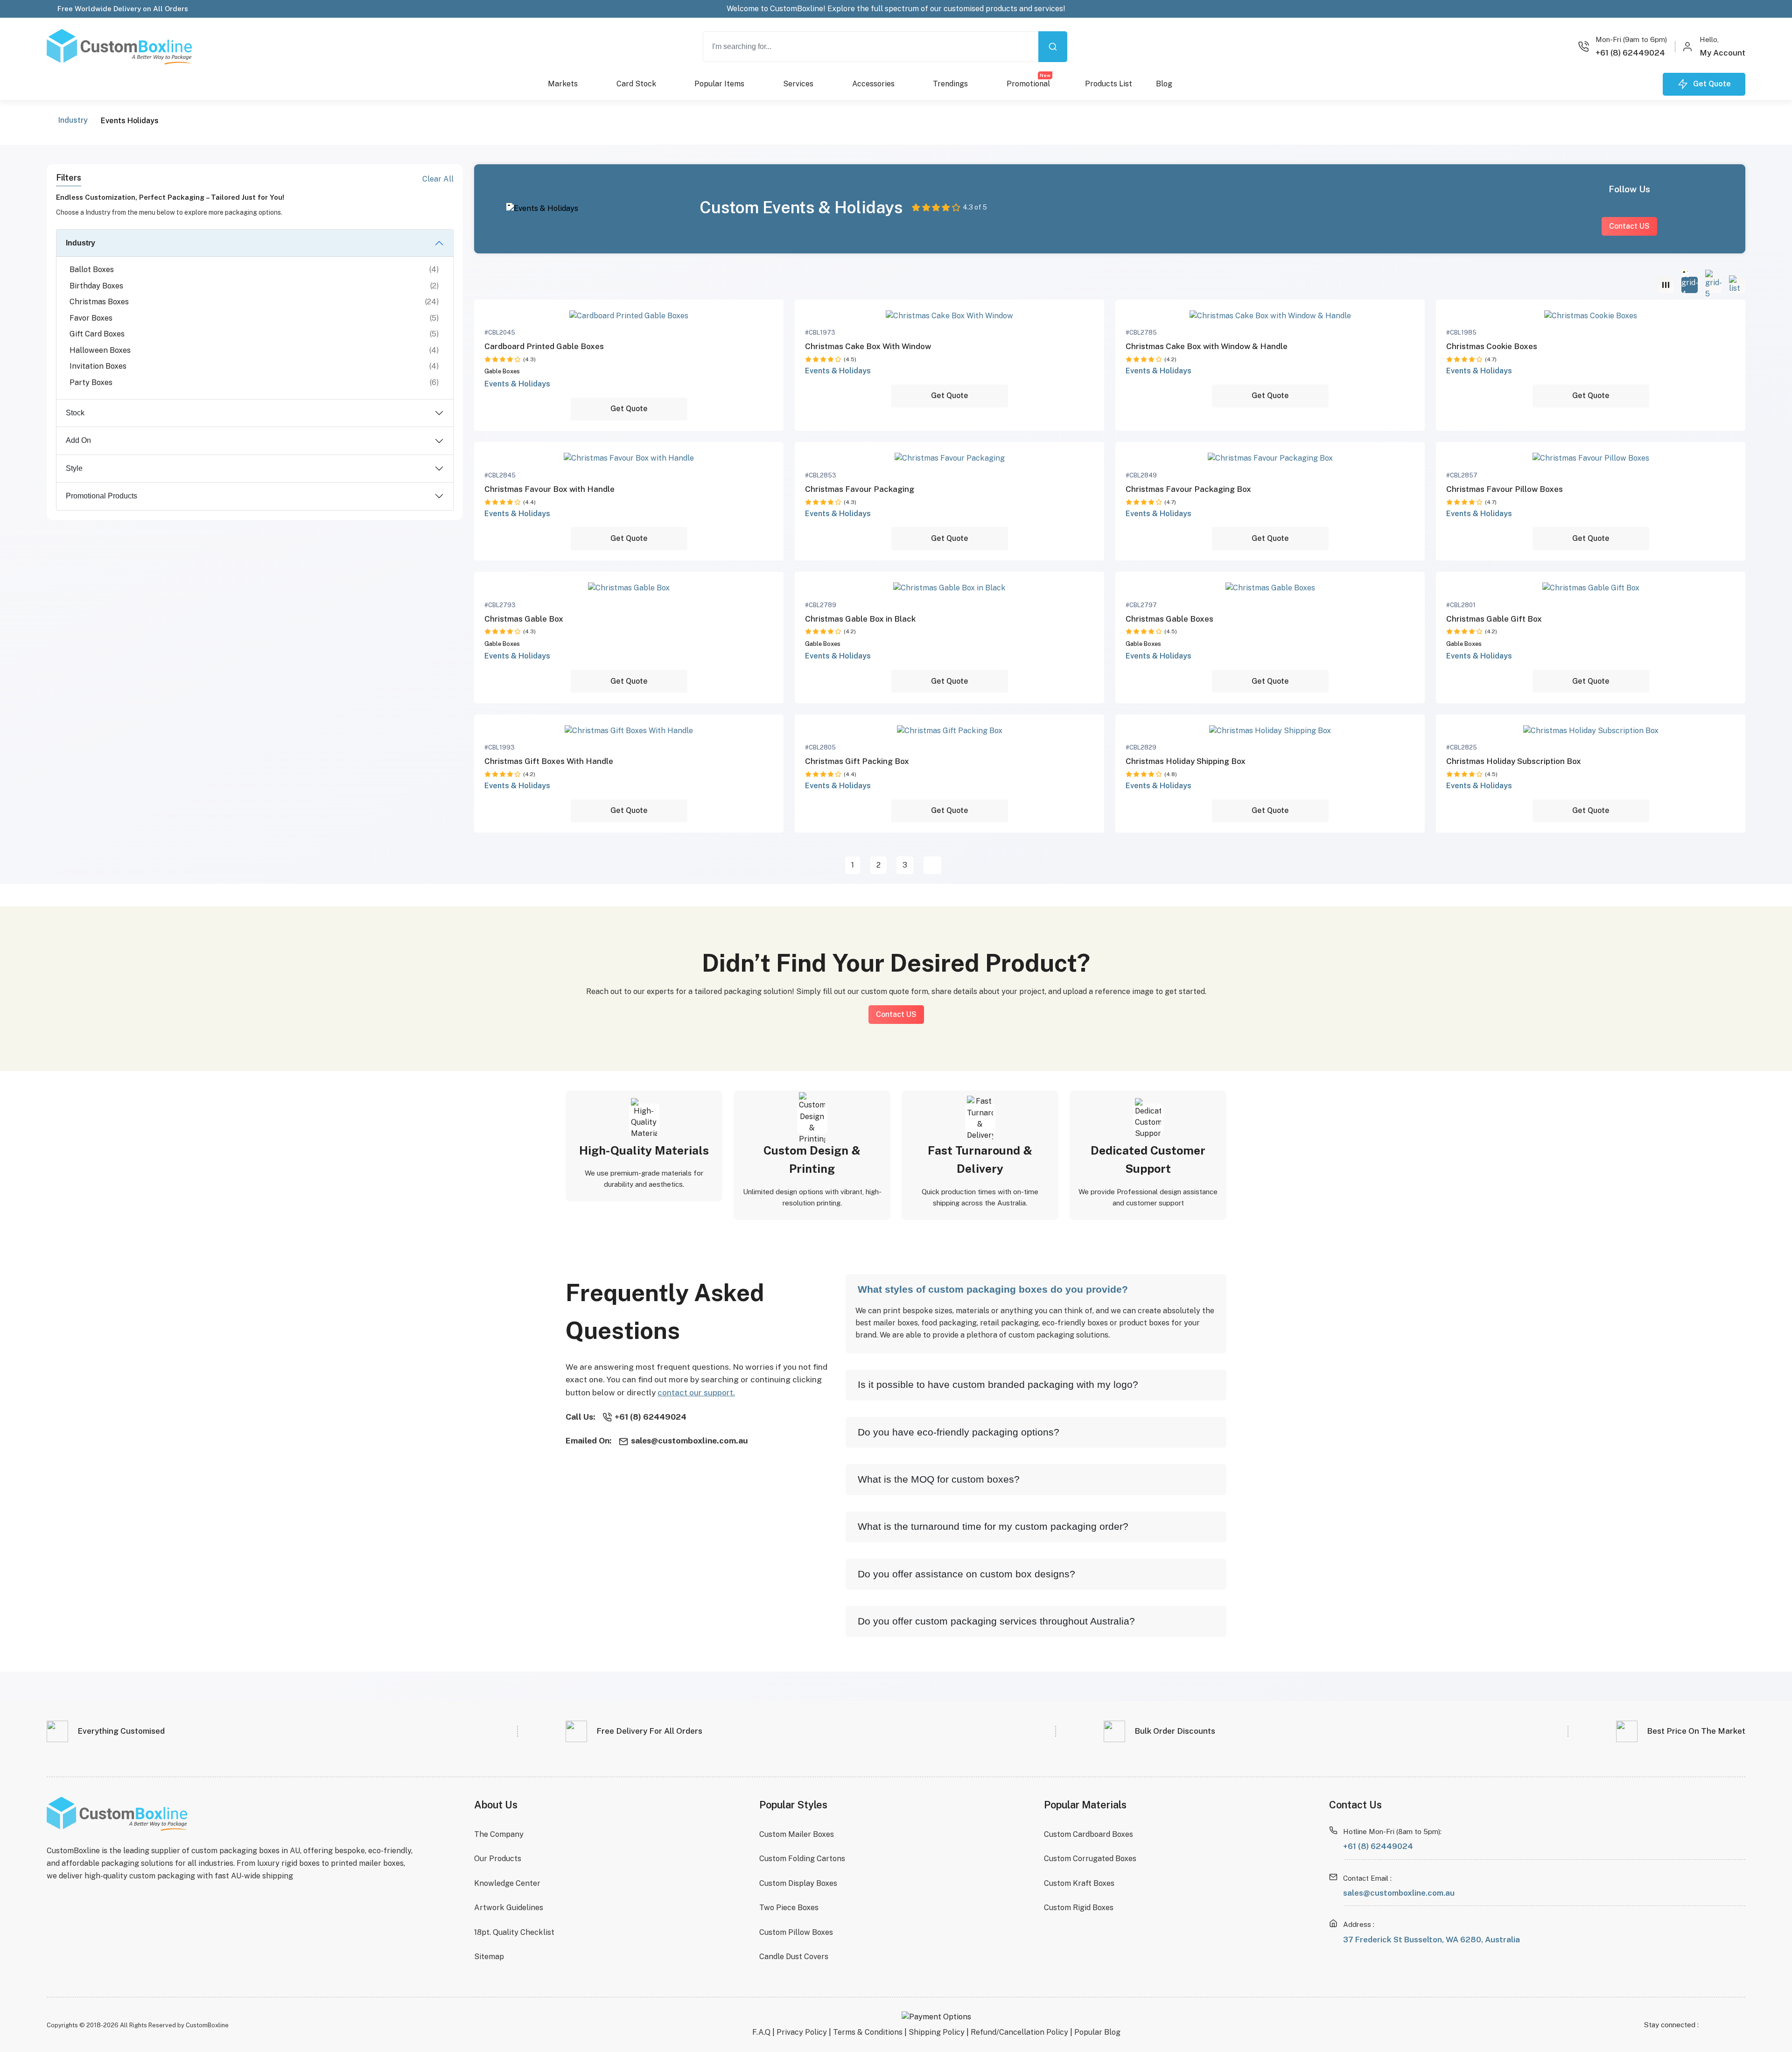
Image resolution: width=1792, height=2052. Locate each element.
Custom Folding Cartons (802, 1859)
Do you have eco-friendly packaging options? (959, 1432)
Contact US (1629, 226)
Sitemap (489, 1957)
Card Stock (636, 84)
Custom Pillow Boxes (796, 1932)
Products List (1109, 84)
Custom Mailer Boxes (797, 1834)
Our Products (498, 1859)
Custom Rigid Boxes (1079, 1908)
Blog (1164, 84)
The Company (499, 1834)
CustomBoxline (207, 2025)
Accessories (873, 84)
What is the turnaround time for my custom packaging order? (993, 1526)
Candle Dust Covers (794, 1957)
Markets (563, 84)
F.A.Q (761, 2032)
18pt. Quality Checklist (514, 1932)
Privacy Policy (802, 2032)
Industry (73, 120)
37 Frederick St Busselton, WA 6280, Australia (1431, 1940)
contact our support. (696, 1392)
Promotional (1029, 81)
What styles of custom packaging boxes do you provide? (993, 1289)
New (1045, 75)
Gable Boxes (502, 371)
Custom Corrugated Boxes (1090, 1859)
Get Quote (629, 409)
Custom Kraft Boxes (1079, 1883)
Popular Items (719, 84)
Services (798, 84)
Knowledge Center (507, 1883)
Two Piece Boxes (789, 1908)
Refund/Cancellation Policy (1019, 2032)
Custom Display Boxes (798, 1883)
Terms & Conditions (868, 2032)
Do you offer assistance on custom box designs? (966, 1574)
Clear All (438, 179)
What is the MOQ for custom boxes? (939, 1479)
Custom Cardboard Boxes (1088, 1834)
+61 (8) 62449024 (1378, 1846)
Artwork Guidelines (509, 1908)
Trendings (950, 84)
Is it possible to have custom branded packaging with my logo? (998, 1384)
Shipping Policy (937, 2032)
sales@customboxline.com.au (1399, 1893)
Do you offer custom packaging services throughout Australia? (996, 1621)
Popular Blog (1097, 2032)
